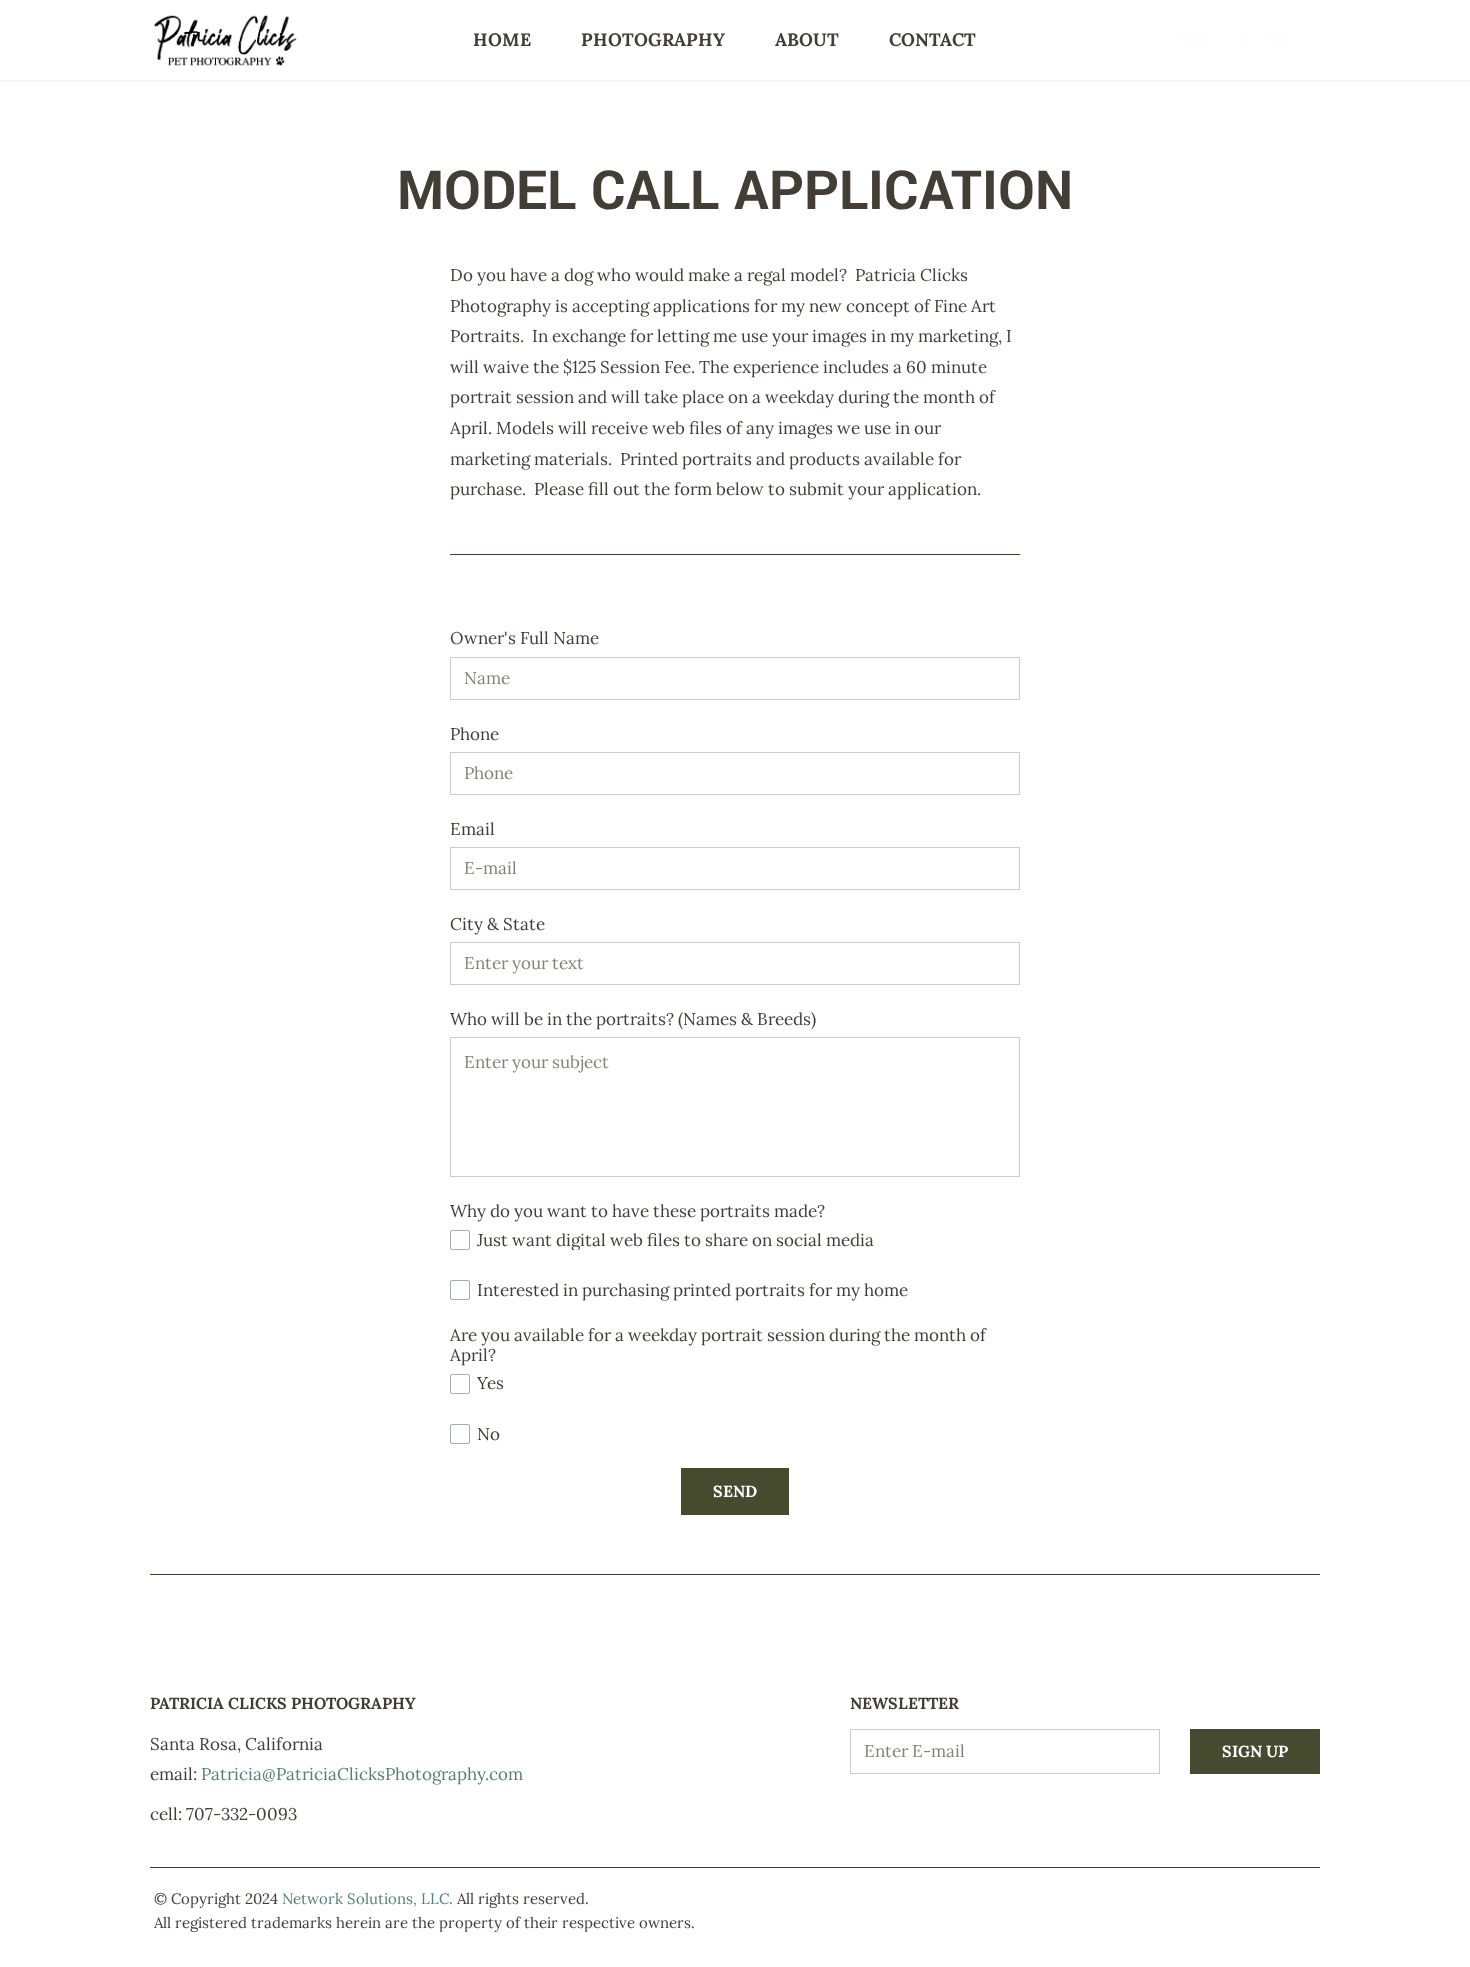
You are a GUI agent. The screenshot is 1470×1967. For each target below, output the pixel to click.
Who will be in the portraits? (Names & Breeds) (633, 1019)
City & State (497, 924)
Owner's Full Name (524, 638)
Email (472, 829)
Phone (474, 734)
